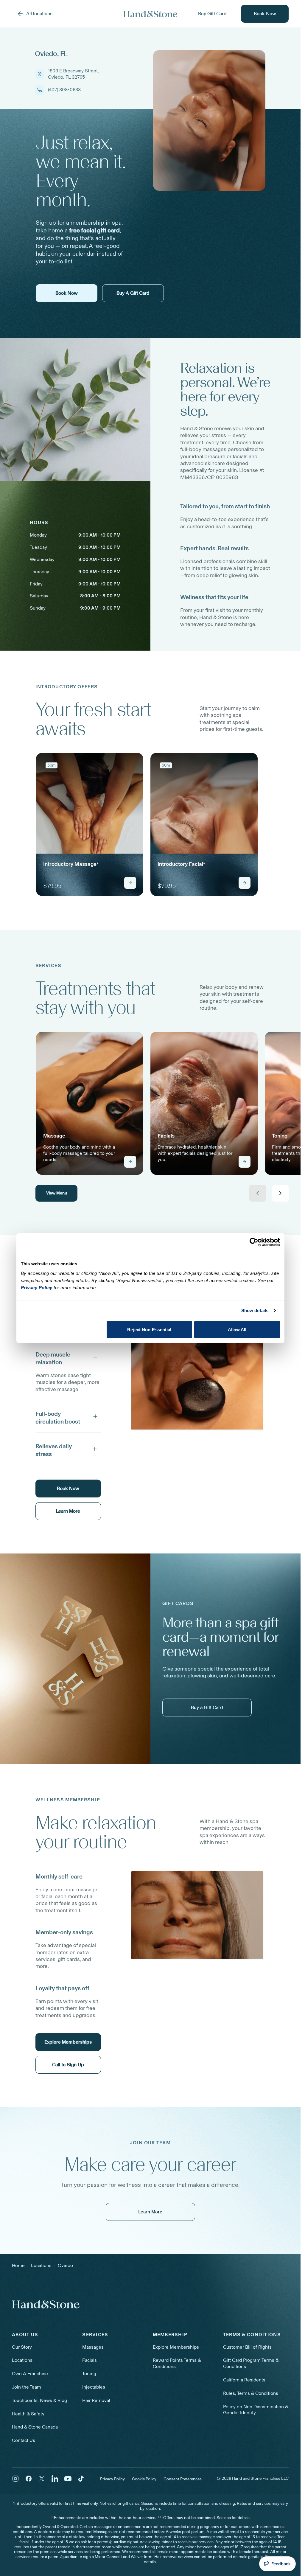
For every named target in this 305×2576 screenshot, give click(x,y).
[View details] (130, 883)
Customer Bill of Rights (247, 2347)
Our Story (22, 2347)
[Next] (280, 1193)
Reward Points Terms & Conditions (177, 2363)
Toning (89, 2374)
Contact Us (24, 2440)
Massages (93, 2347)
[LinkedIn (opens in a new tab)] (55, 2479)
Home (18, 2265)
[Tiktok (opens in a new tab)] (81, 2479)
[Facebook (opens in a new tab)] (29, 2479)
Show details (255, 1310)
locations (41, 2265)
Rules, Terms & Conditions (251, 2393)
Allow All (237, 1329)
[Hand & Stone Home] (150, 14)
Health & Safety (28, 2414)
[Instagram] (15, 2479)
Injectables (94, 2387)
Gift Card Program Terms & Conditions (251, 2363)
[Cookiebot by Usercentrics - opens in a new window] (254, 1242)
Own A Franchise (30, 2374)
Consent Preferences (183, 2479)
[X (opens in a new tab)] (42, 2479)
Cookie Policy (144, 2479)
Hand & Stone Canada (35, 2427)
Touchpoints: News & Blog (39, 2400)
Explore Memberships (176, 2347)
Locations (22, 2360)
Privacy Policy (112, 2479)
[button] (68, 1357)
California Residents (244, 2380)
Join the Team (27, 2387)
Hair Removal (96, 2400)
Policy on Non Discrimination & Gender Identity (256, 2410)
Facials (90, 2360)
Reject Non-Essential (149, 1329)
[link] (90, 824)
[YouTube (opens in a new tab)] (68, 2479)
